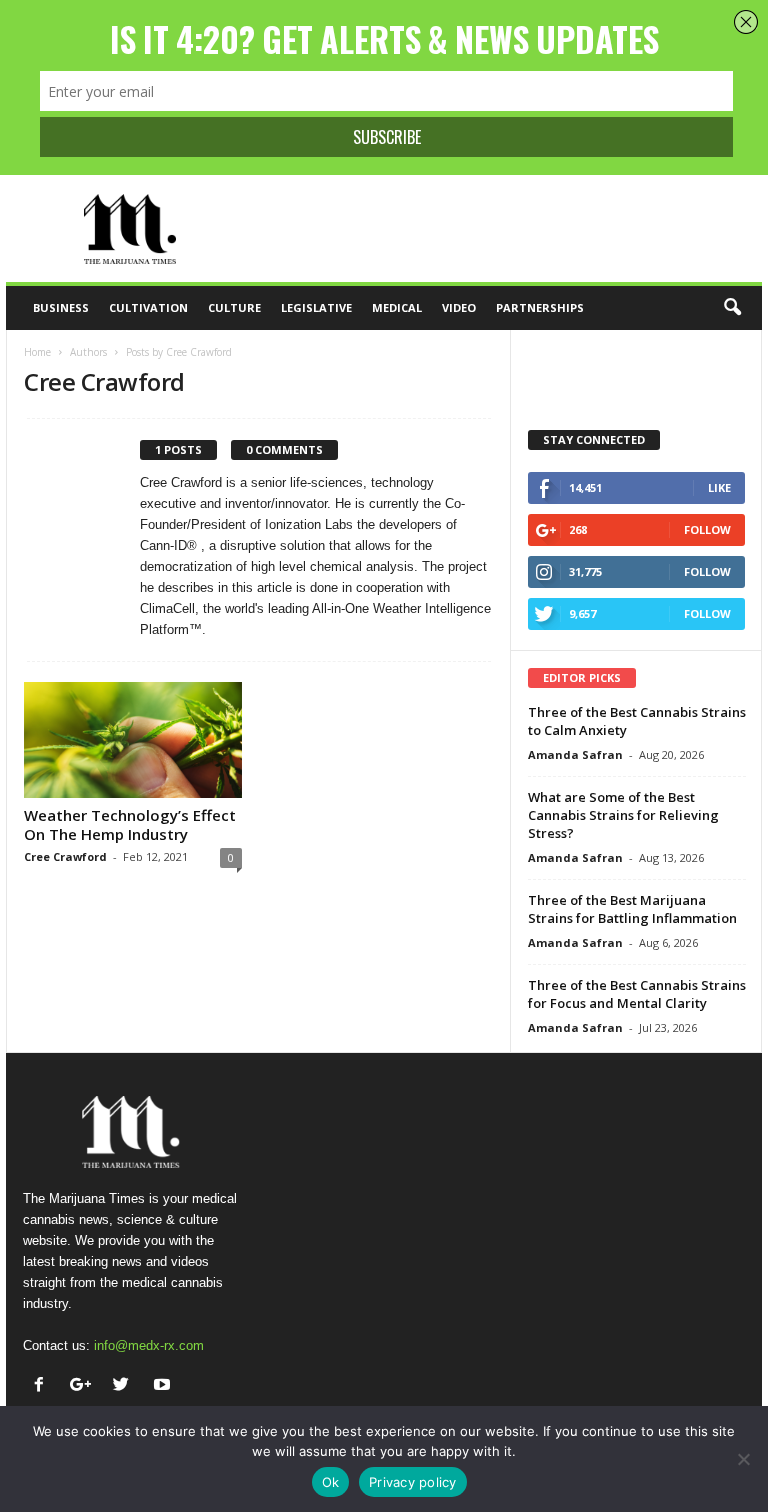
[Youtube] (164, 1386)
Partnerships (540, 307)
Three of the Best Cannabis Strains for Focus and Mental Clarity (637, 994)
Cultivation (148, 307)
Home (37, 352)
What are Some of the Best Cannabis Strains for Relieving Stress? (623, 815)
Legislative (316, 307)
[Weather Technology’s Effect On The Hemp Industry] (133, 740)
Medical (397, 307)
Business (61, 307)
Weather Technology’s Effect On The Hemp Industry (130, 824)
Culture (234, 307)
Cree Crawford (65, 856)
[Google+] (84, 1386)
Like (719, 487)
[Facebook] (43, 1386)
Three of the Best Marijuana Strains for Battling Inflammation (632, 909)
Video (459, 307)
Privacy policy (413, 1482)
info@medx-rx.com (149, 1345)
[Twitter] (125, 1386)
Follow (707, 529)
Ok (331, 1482)
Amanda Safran (575, 754)
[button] (732, 308)
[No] (743, 1459)
